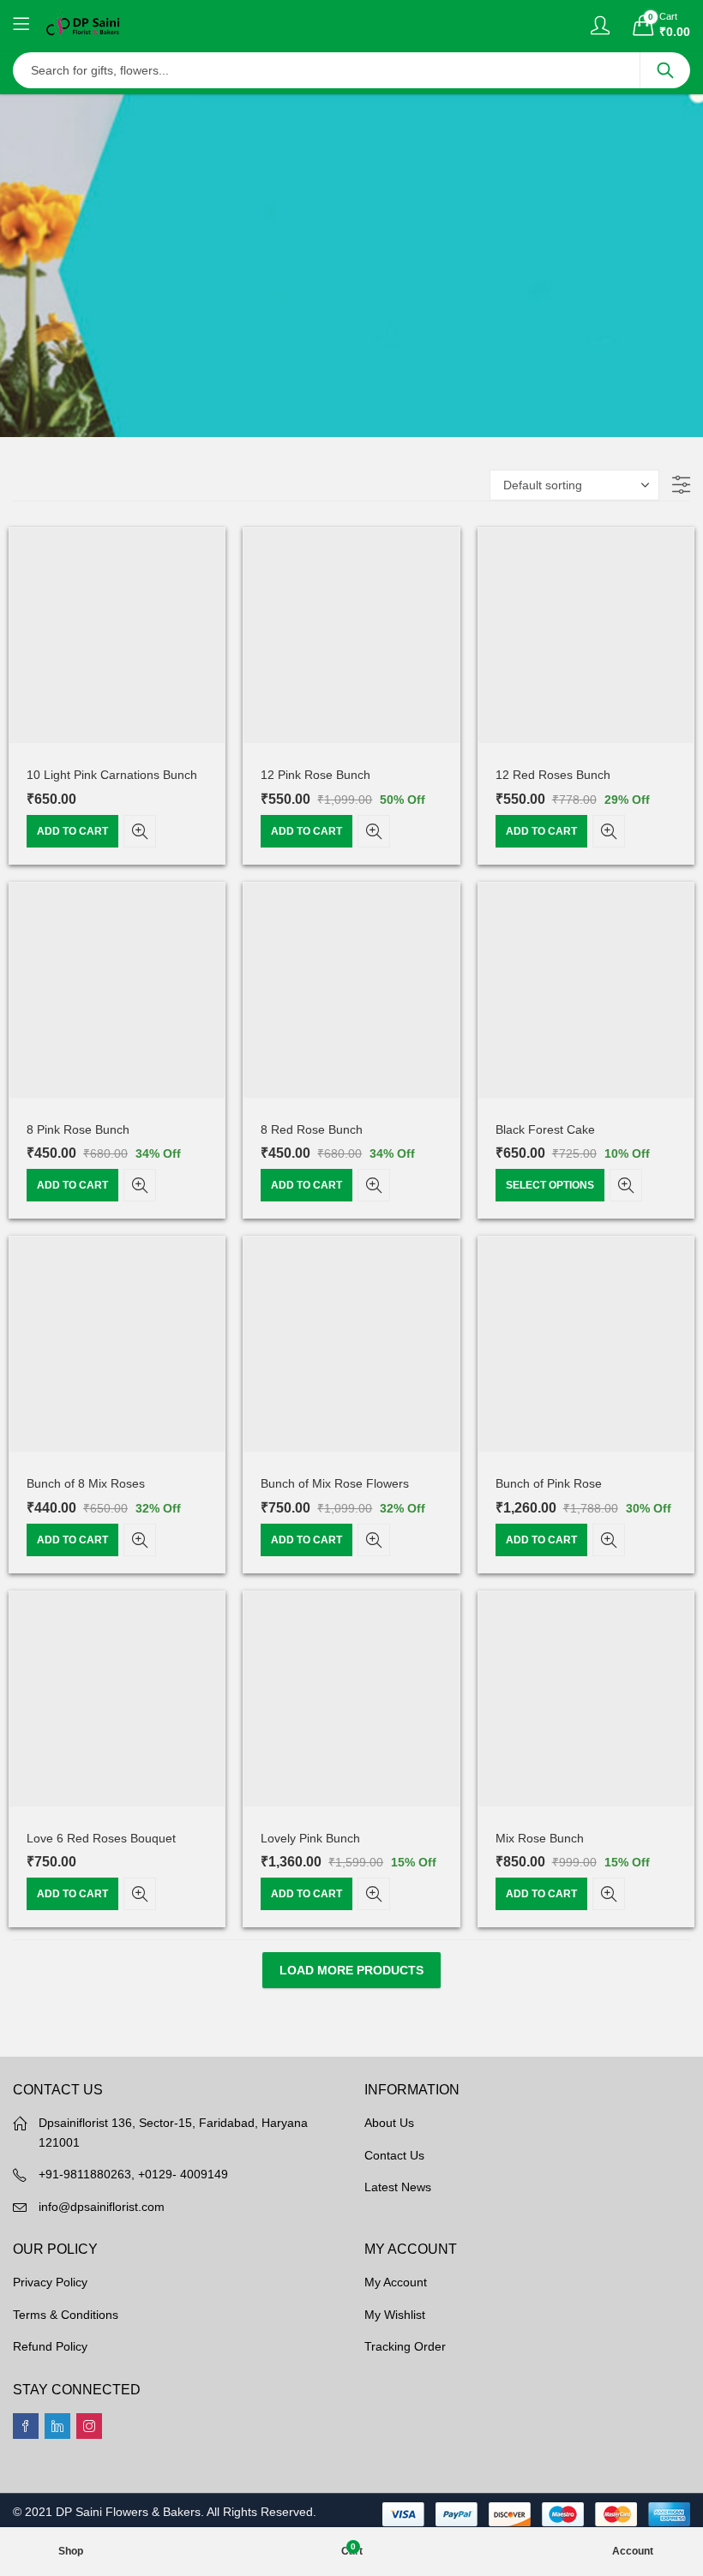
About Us (389, 2123)
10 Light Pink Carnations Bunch (112, 775)
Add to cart (72, 831)
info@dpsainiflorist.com (102, 2207)
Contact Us (394, 2155)
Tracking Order (405, 2346)
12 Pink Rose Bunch (315, 775)
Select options (550, 1185)
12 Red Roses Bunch (553, 775)
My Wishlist (395, 2315)
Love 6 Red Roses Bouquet (101, 1838)
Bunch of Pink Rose (549, 1483)
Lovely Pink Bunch (310, 1838)
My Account (396, 2282)
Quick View (140, 831)
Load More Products (351, 1970)
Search (665, 70)
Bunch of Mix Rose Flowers (335, 1483)
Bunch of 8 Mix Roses (86, 1483)
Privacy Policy (50, 2282)
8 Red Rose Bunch (312, 1129)
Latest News (398, 2187)
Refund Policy (50, 2346)
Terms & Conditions (66, 2315)
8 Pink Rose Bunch (78, 1129)
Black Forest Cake (545, 1129)
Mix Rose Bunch (540, 1838)
